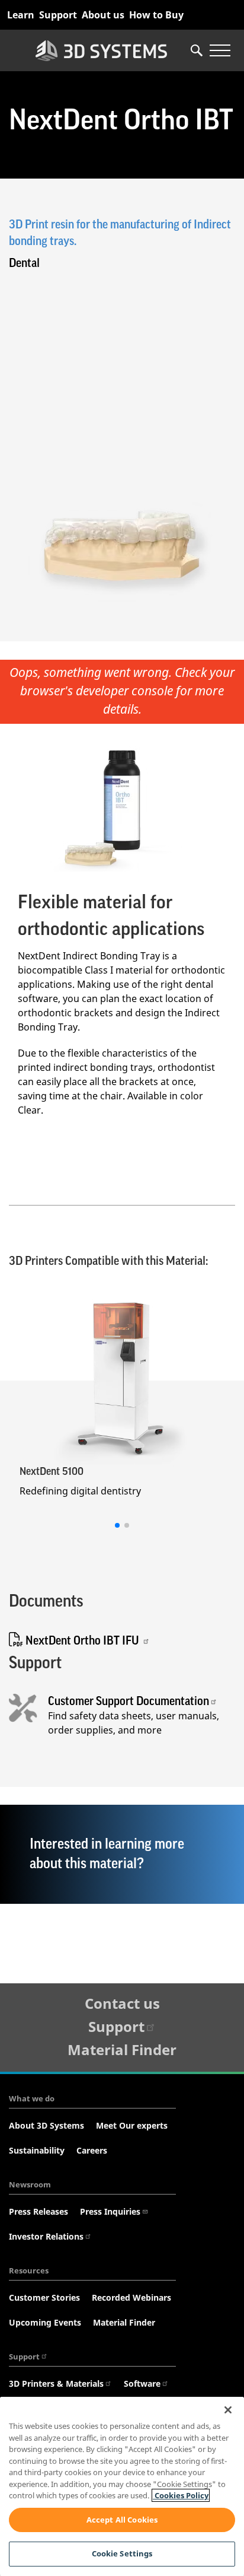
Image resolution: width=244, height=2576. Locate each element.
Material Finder (122, 2049)
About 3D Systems (46, 2125)
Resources (29, 2270)
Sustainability (37, 2150)
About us (103, 15)
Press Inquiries (110, 2211)
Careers (92, 2150)
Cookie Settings (122, 2553)
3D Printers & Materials (56, 2383)
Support (58, 15)
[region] (122, 2486)
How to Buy (156, 15)
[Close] (228, 2410)
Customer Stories (44, 2297)
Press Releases (38, 2211)
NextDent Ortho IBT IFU (82, 1641)
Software (142, 2383)
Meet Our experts (132, 2125)
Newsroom (30, 2184)
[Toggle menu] (220, 50)
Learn (21, 15)
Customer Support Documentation (129, 1702)
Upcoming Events (45, 2322)
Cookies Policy (181, 2495)
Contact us (122, 2003)
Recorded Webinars (131, 2297)
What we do (32, 2098)
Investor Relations (46, 2236)
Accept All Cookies (122, 2520)
